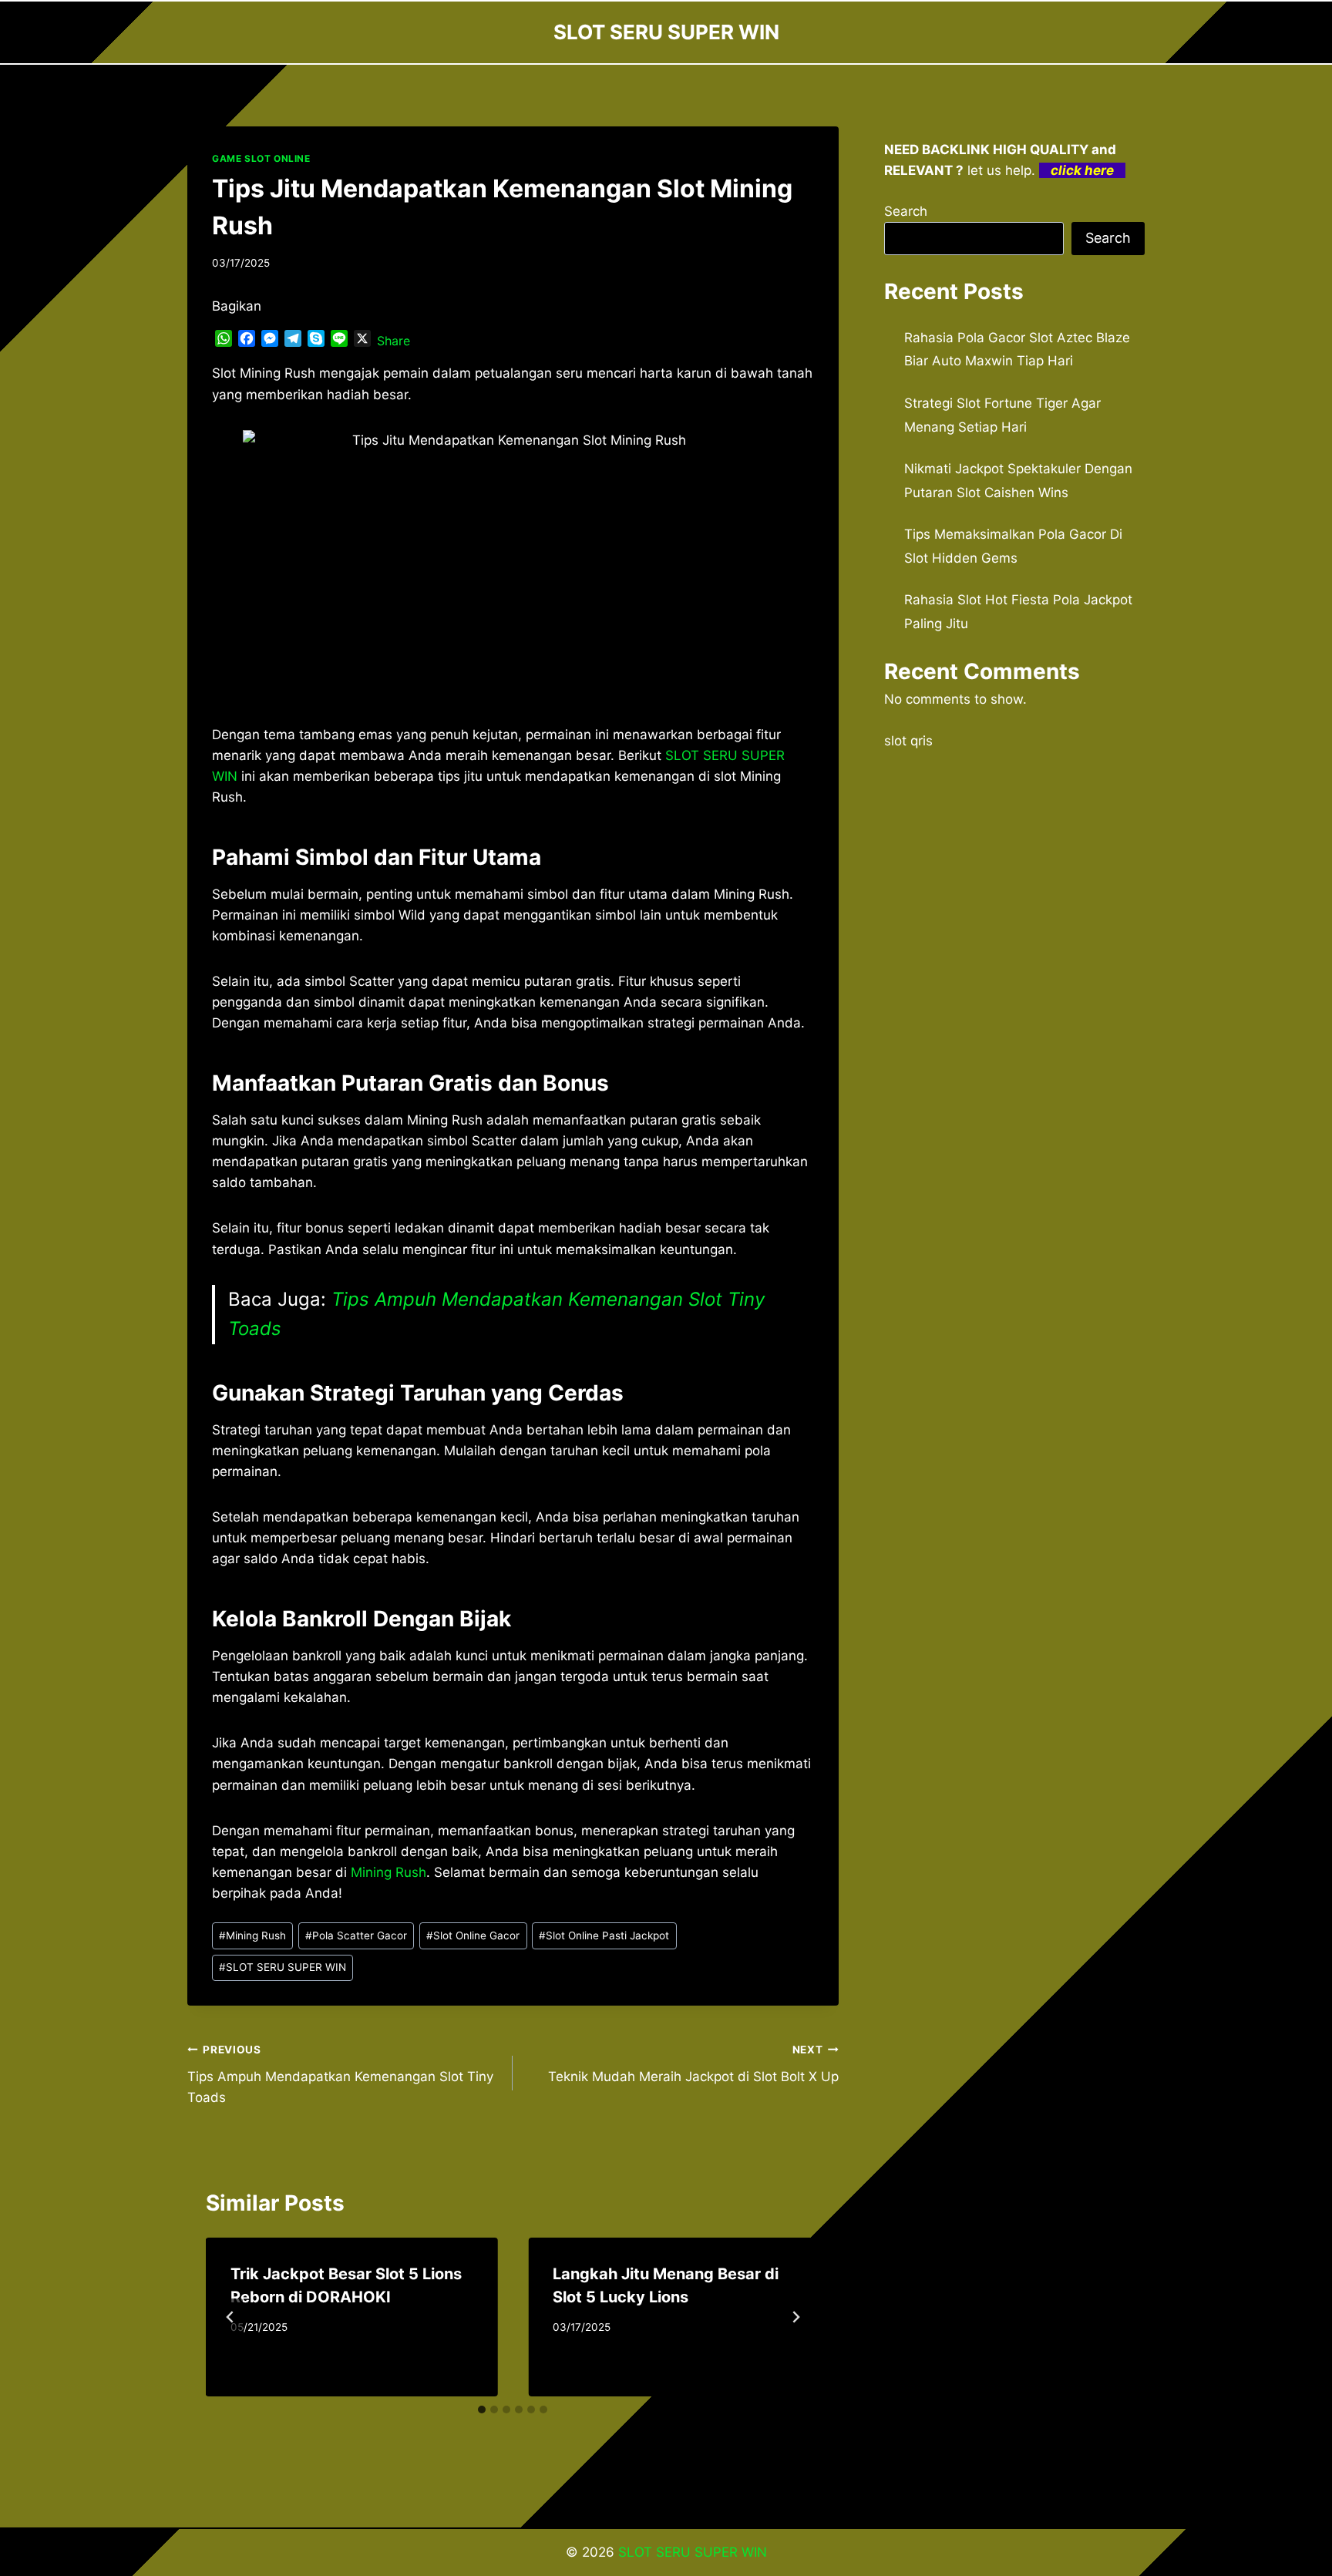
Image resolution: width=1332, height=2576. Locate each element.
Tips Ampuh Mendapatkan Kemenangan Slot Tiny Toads (340, 2074)
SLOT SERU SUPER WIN (283, 1967)
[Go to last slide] (230, 2317)
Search (906, 211)
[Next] (795, 2317)
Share (394, 341)
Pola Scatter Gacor (356, 1935)
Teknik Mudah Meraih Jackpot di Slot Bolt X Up (693, 2064)
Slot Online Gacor (473, 1935)
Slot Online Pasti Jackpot (604, 1935)
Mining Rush (388, 1872)
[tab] (482, 2410)
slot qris (908, 741)
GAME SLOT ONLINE (261, 158)
